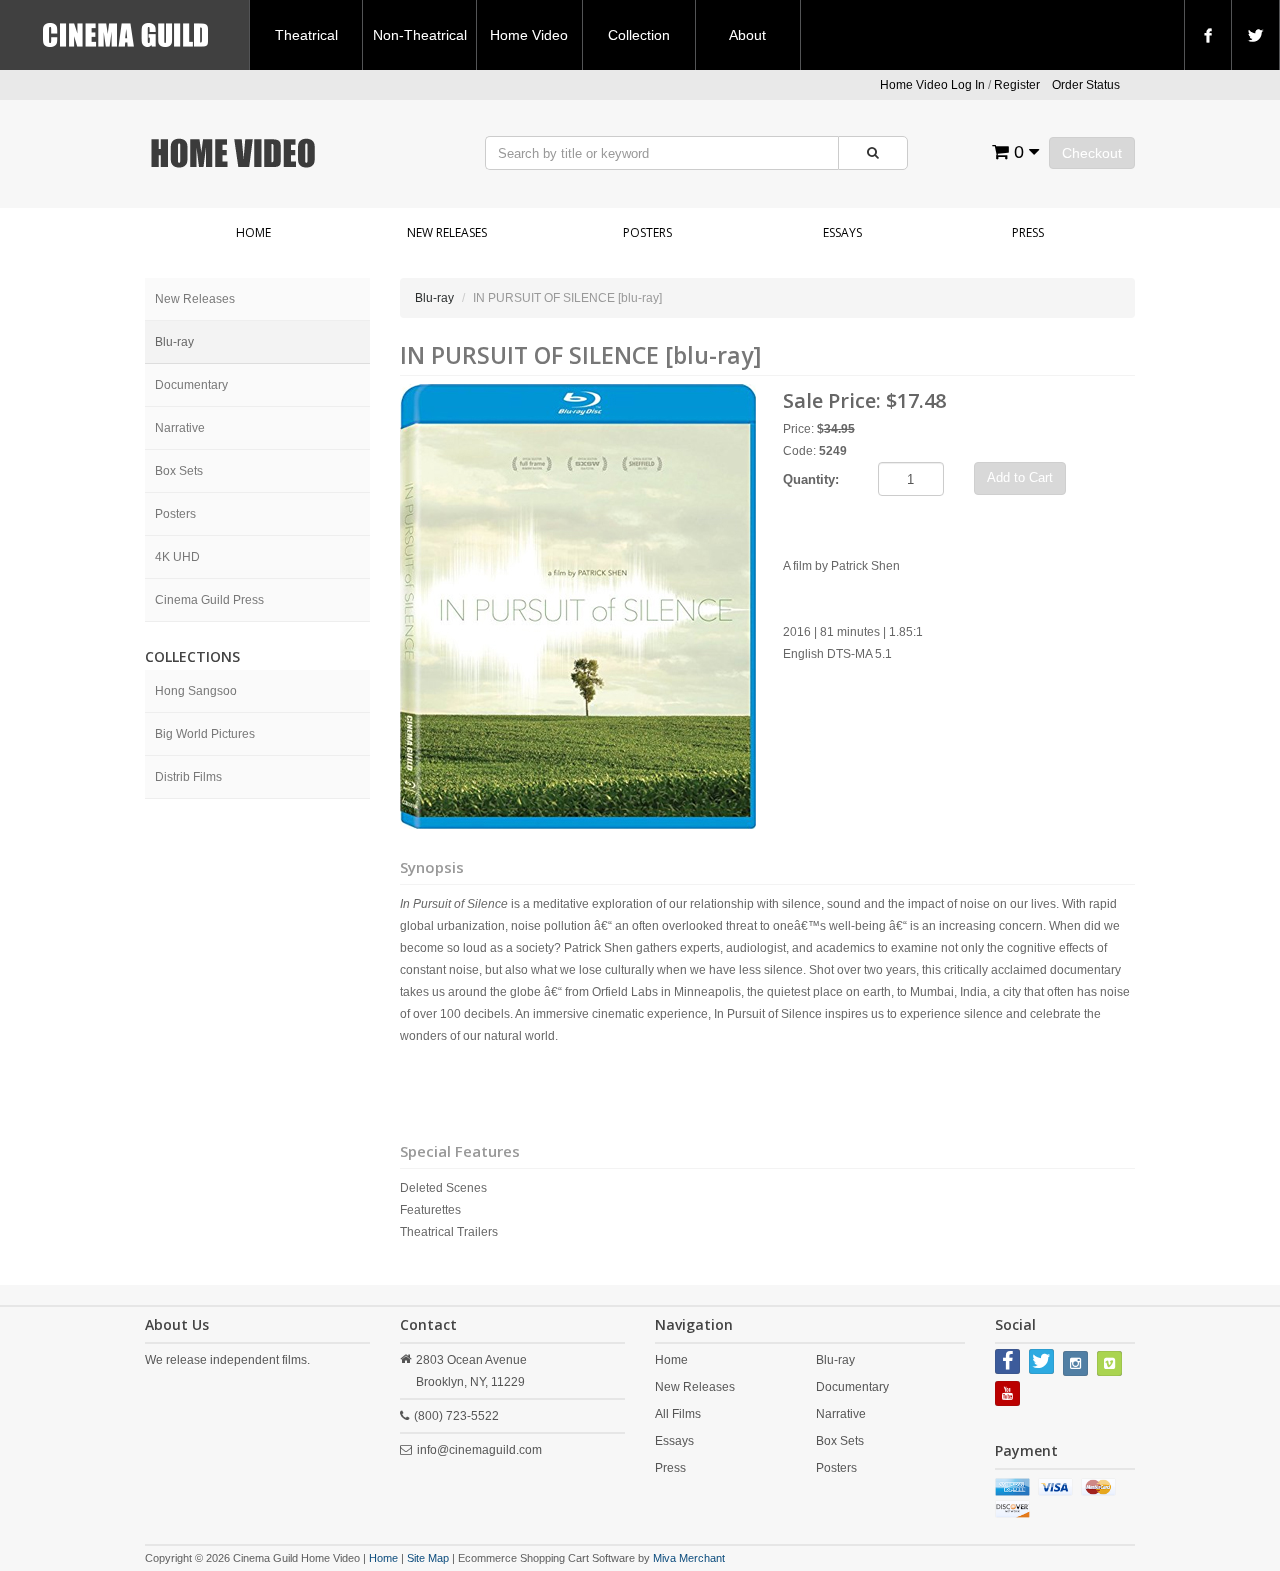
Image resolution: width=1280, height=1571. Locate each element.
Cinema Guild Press (209, 600)
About (747, 35)
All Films (678, 1414)
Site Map (428, 1558)
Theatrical (306, 35)
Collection (639, 35)
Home (253, 232)
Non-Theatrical (420, 35)
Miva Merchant (689, 1558)
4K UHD (177, 557)
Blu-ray (174, 342)
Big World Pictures (205, 734)
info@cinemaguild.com (479, 1450)
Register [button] (1017, 85)
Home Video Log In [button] (932, 85)
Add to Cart (1020, 477)
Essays (842, 232)
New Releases (447, 232)
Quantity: (811, 479)
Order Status (1086, 85)
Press (1028, 232)
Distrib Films (188, 777)
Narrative (180, 428)
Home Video (529, 35)
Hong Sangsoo (196, 691)
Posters (647, 232)
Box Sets (179, 471)
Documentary (191, 385)
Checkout (1092, 153)
